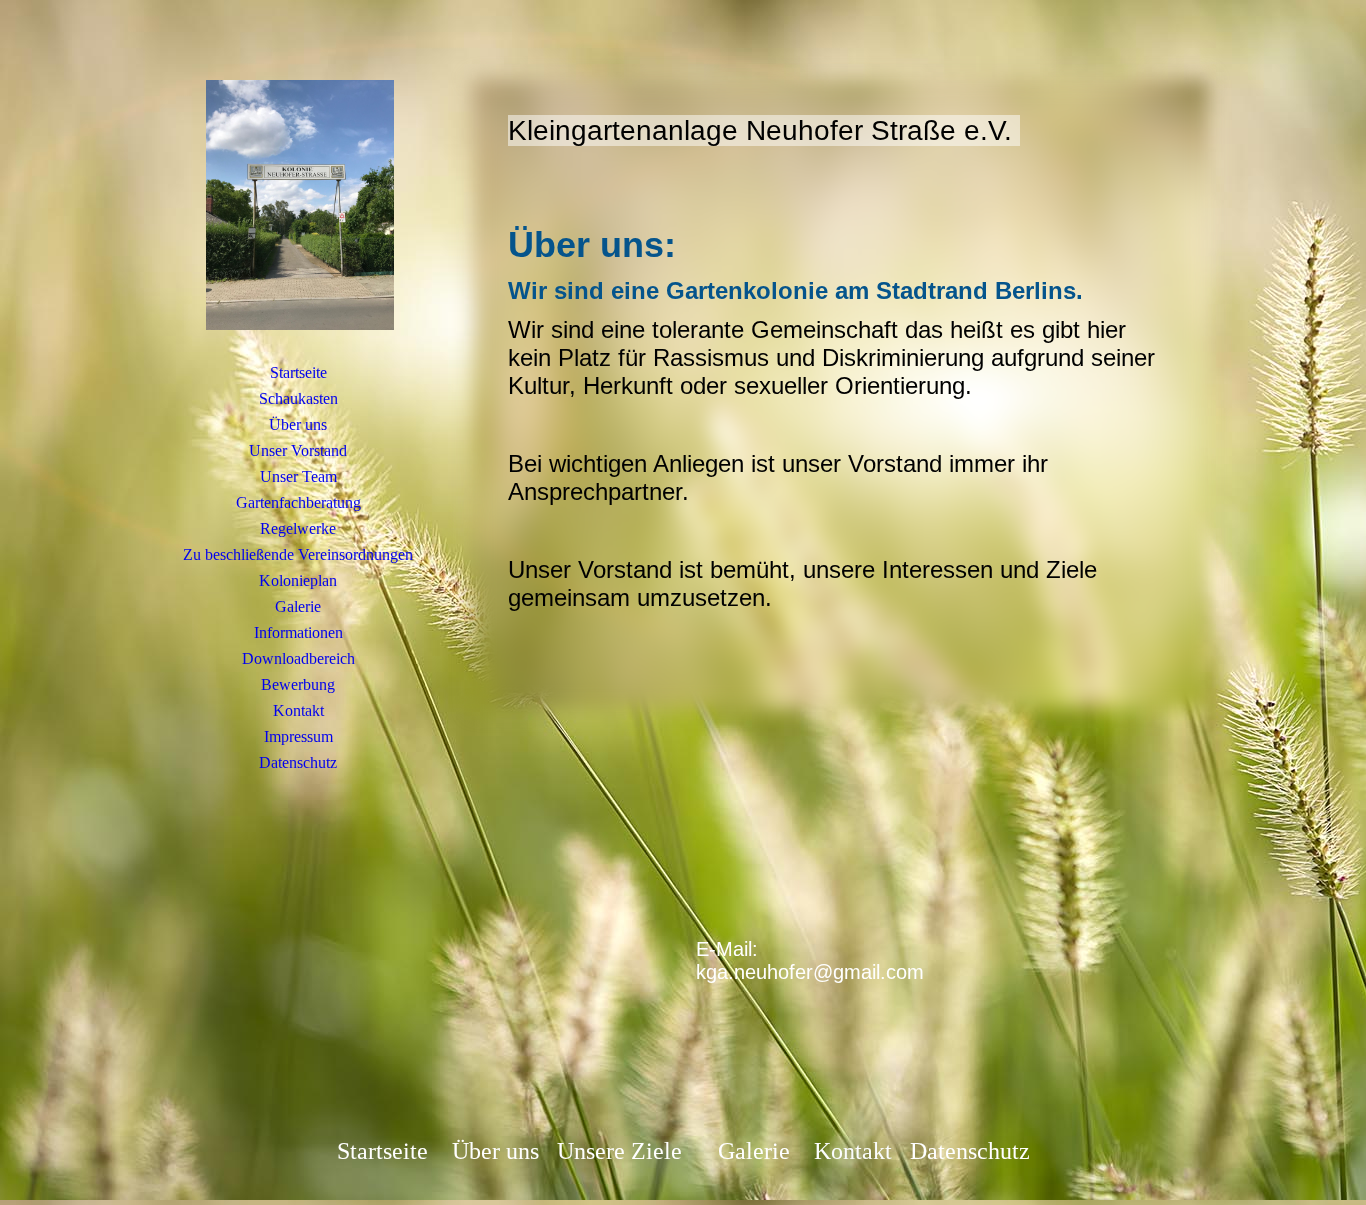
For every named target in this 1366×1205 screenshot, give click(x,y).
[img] (298, 205)
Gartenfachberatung (298, 502)
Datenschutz (298, 762)
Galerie (298, 606)
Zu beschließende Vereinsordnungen (298, 554)
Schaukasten (298, 398)
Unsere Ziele (619, 1151)
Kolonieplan (298, 580)
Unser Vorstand (298, 450)
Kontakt (298, 710)
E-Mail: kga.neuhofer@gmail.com (810, 960)
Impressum (298, 736)
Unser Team (298, 476)
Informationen (298, 632)
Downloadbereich (298, 658)
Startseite (298, 372)
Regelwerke (298, 528)
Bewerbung (298, 684)
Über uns (298, 424)
